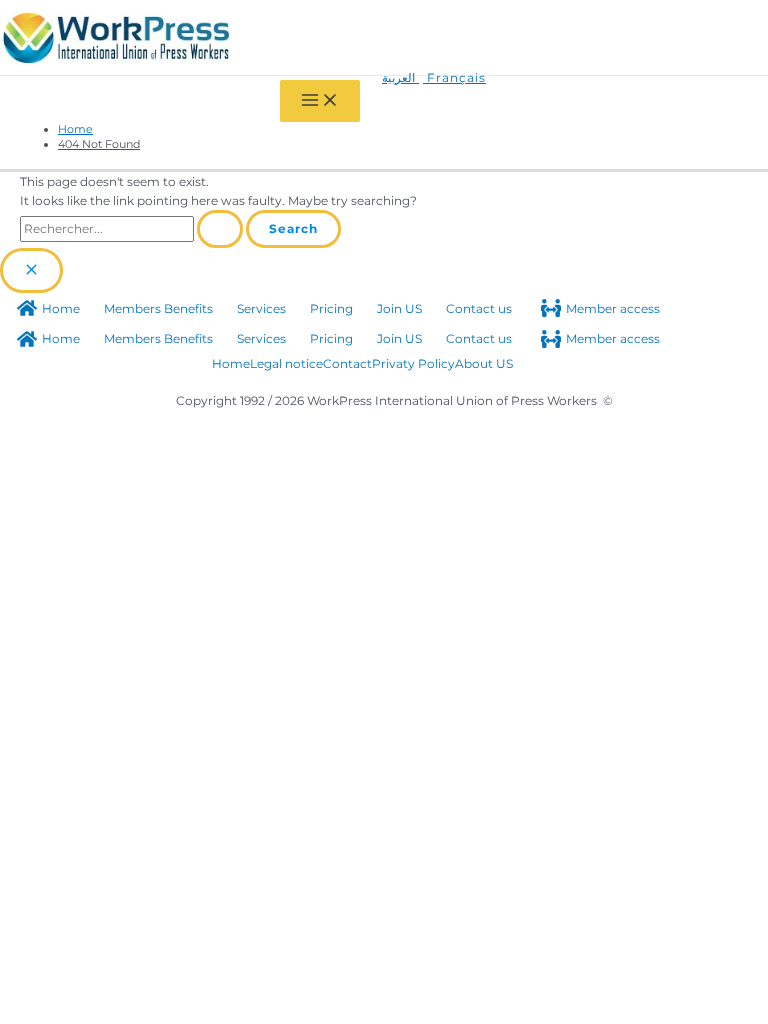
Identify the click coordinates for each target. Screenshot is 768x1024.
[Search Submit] (220, 229)
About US (484, 363)
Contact (347, 363)
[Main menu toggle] (320, 101)
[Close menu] (31, 270)
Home (231, 363)
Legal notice (286, 363)
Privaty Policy (413, 363)
